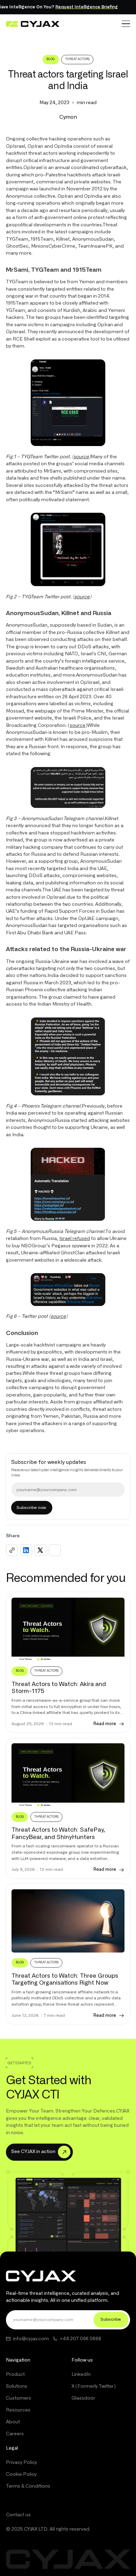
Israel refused (75, 1239)
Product (15, 2374)
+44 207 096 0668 (80, 2339)
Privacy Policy (21, 2462)
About (13, 2422)
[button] (126, 24)
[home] (33, 24)
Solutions (17, 2386)
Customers (18, 2398)
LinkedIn (81, 2374)
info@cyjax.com (31, 2339)
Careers (15, 2434)
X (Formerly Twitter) (94, 2386)
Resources (18, 2410)
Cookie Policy (21, 2474)
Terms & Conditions (28, 2486)
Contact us (18, 2515)
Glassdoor (83, 2398)
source (78, 725)
